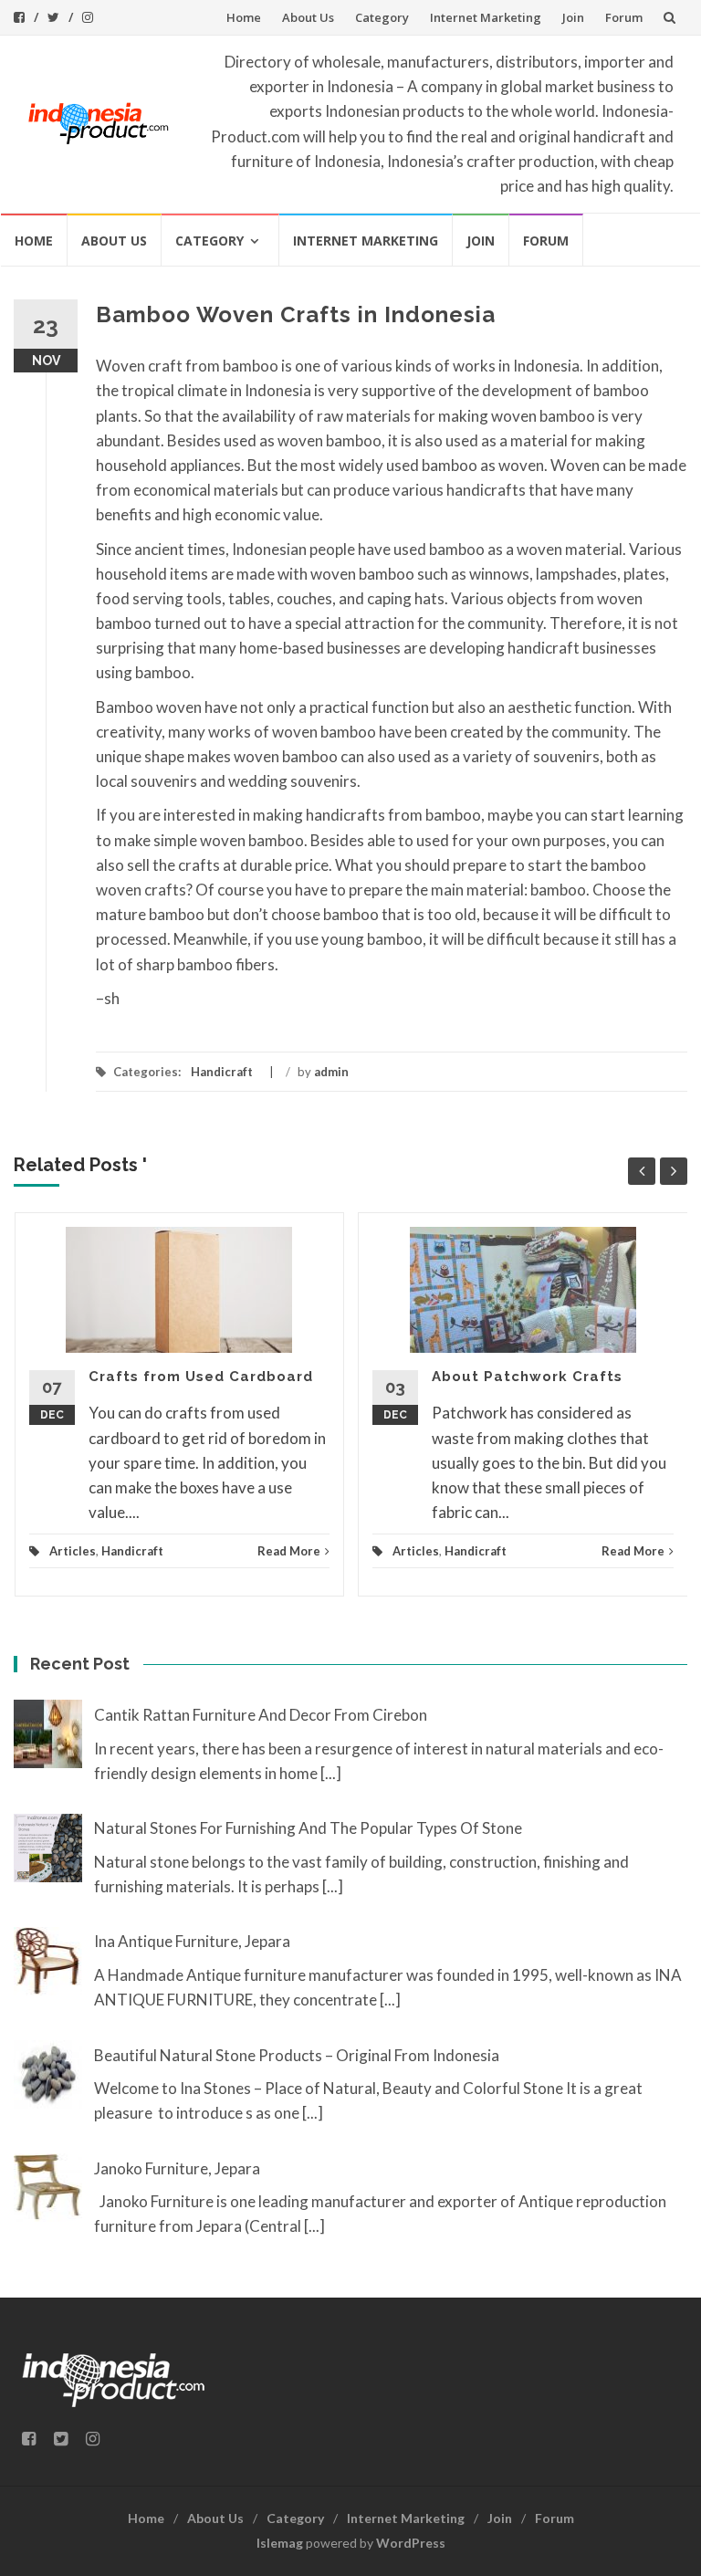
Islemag (280, 2543)
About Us (308, 17)
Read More (289, 1551)
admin (331, 1072)
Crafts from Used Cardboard (201, 1377)
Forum (624, 17)
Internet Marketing (486, 17)
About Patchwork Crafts (527, 1377)
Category (382, 17)
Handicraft (222, 1072)
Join (573, 17)
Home (244, 17)
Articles (73, 1551)
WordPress (411, 2543)
